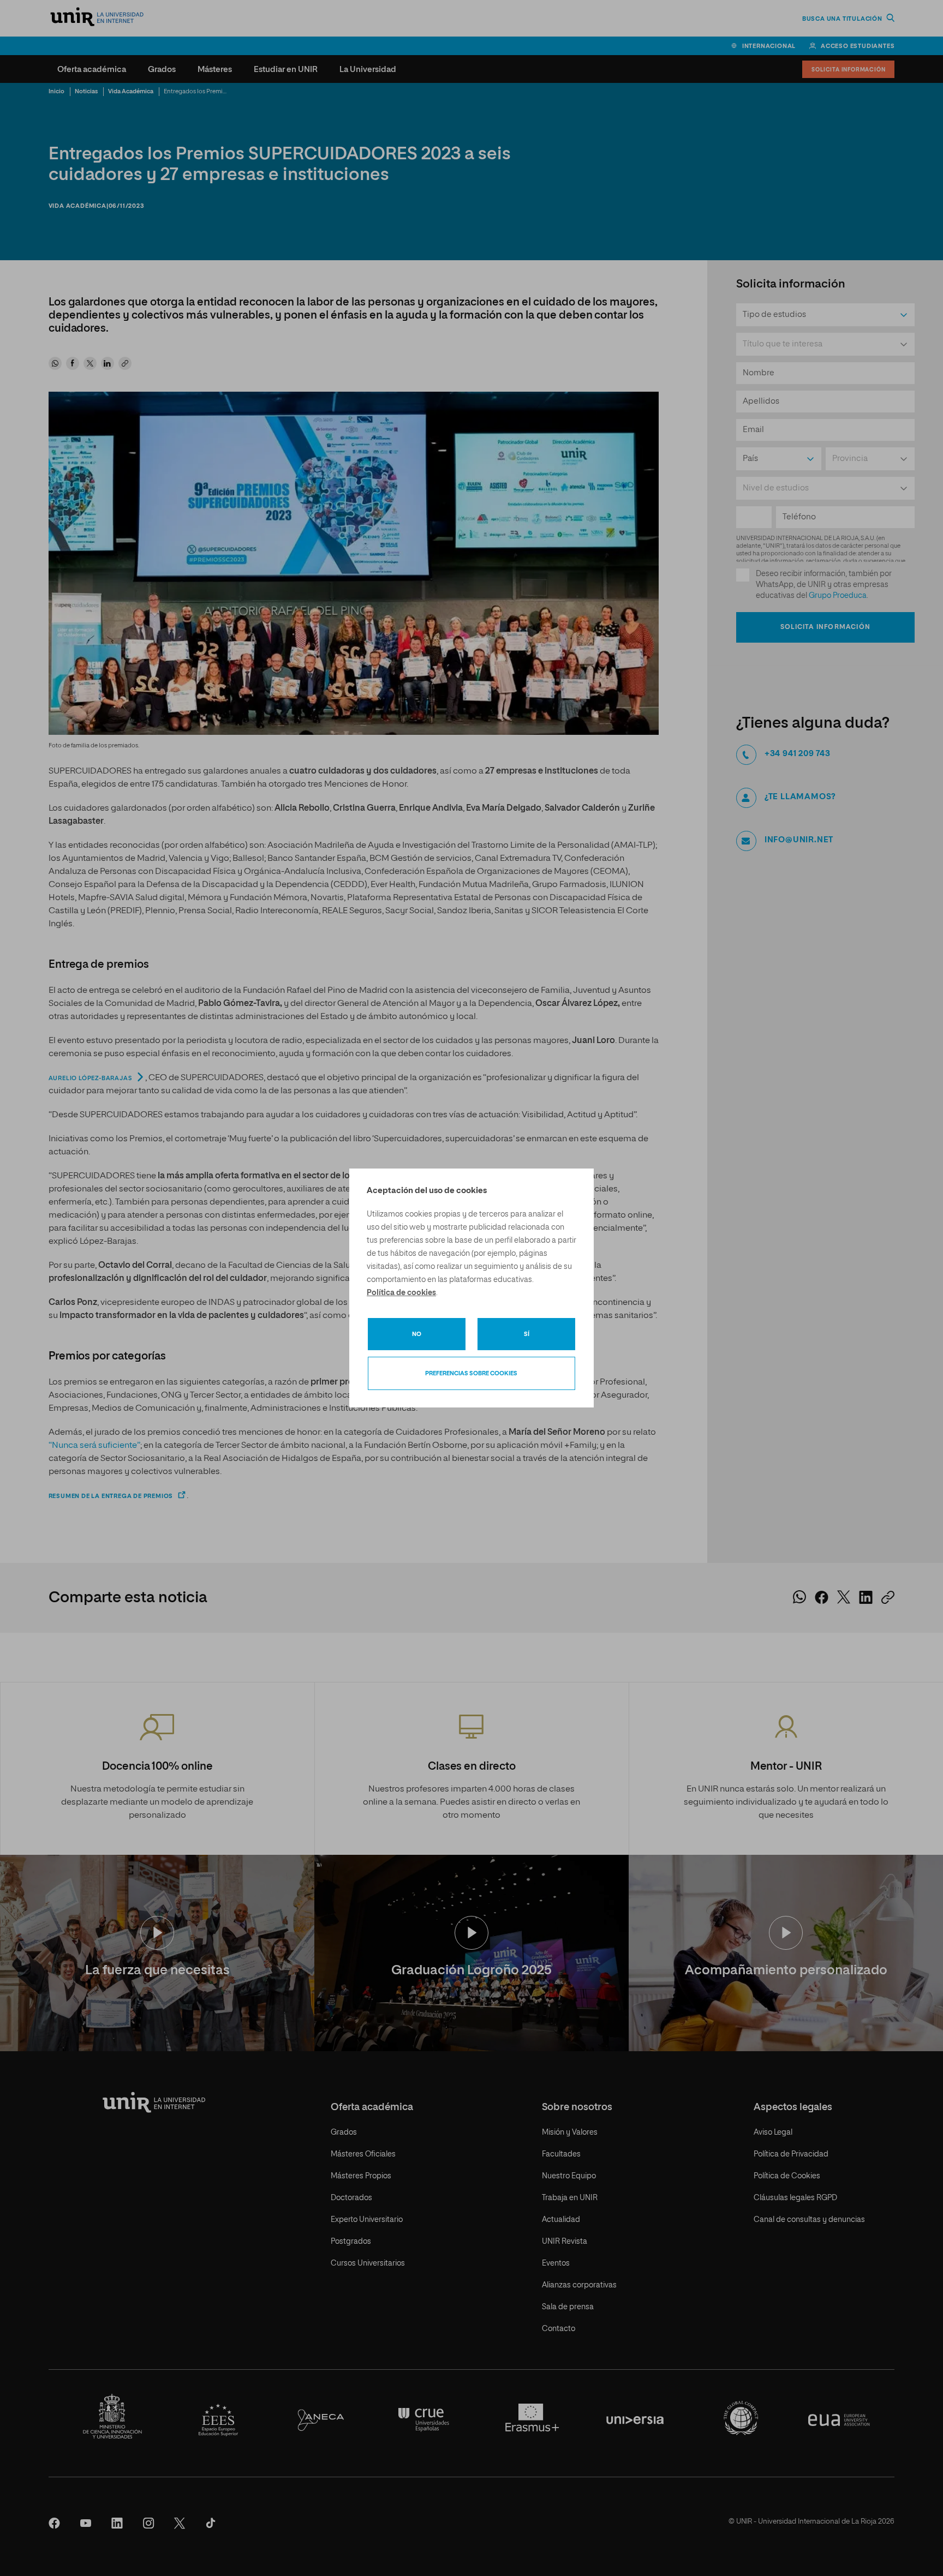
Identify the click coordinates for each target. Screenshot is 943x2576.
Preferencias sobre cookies (471, 1373)
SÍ (527, 1334)
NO (417, 1334)
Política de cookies (401, 1293)
